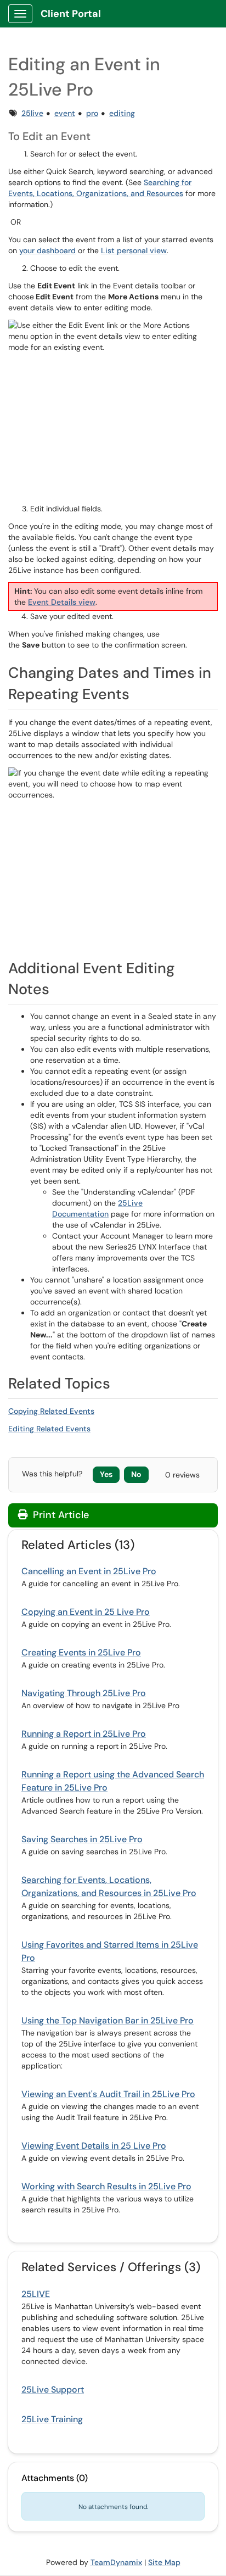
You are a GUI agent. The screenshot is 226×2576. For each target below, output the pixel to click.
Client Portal (71, 14)
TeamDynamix (116, 2562)
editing (122, 113)
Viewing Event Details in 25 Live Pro (94, 2146)
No (136, 1474)
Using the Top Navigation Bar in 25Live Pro (108, 2020)
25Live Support (53, 2390)
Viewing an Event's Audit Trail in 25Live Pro (108, 2094)
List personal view (134, 250)
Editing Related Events (49, 1429)
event (65, 113)
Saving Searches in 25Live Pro (82, 1839)
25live (32, 113)
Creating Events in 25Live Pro (81, 1652)
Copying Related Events (51, 1411)
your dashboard (47, 250)
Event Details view (62, 602)
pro (92, 113)
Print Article (60, 1515)
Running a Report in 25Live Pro (84, 1734)
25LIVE (36, 2294)
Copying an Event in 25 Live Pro (86, 1612)
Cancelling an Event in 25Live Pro (89, 1571)
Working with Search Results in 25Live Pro (106, 2186)
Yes (106, 1474)
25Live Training (52, 2419)
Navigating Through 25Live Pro (84, 1693)
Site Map (164, 2562)
